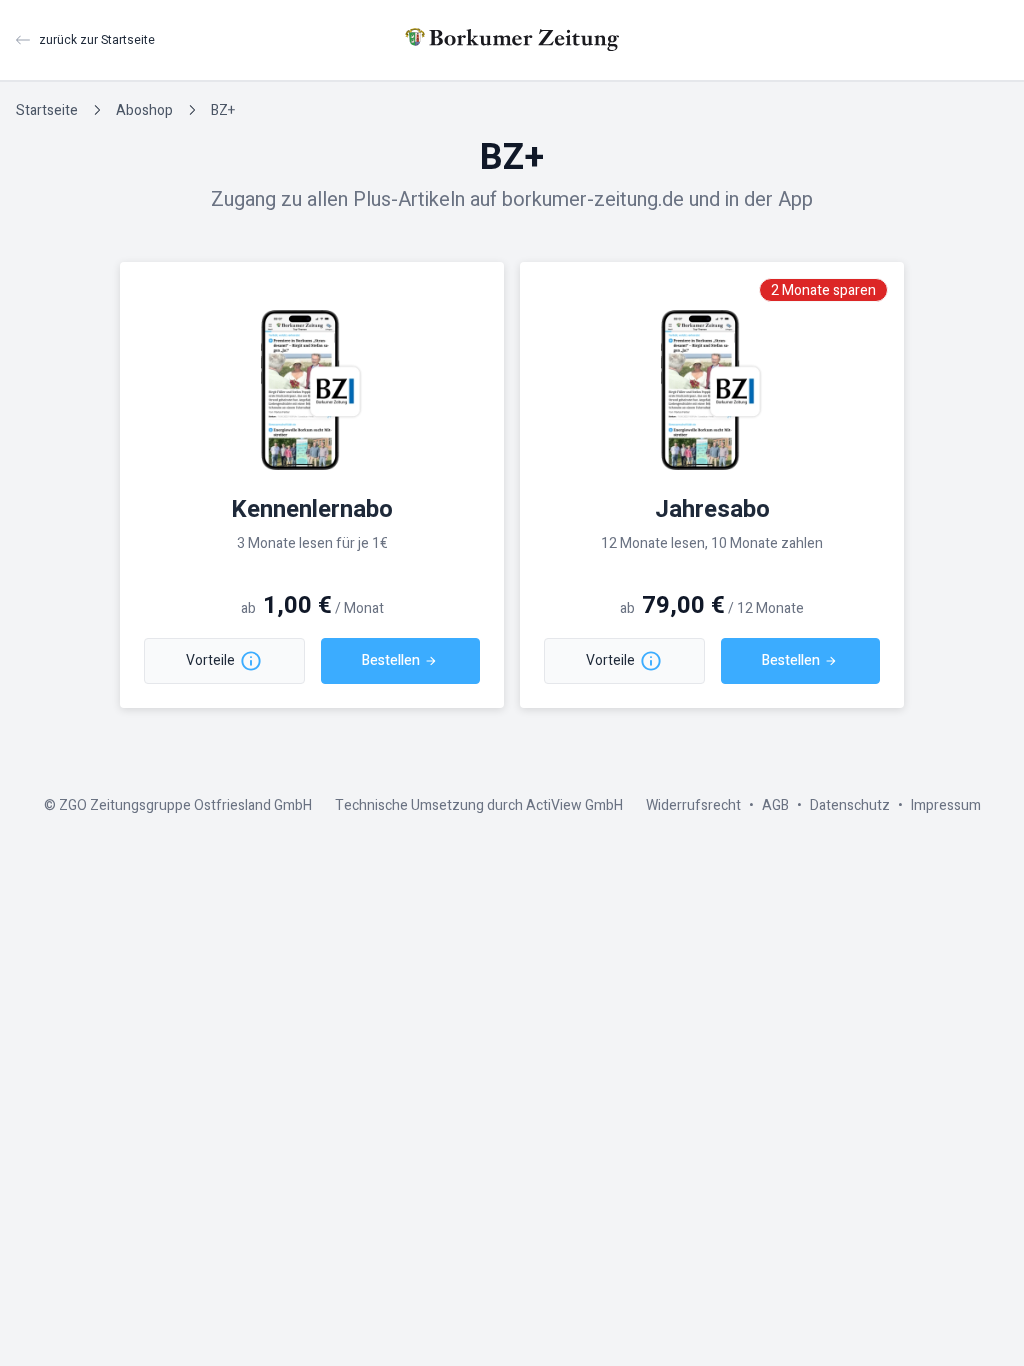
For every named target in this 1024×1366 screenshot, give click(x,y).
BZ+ (223, 110)
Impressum (946, 805)
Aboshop (144, 110)
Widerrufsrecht (693, 805)
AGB (775, 805)
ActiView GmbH (574, 805)
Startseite (47, 110)
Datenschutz (850, 805)
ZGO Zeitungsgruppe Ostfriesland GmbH (185, 805)
